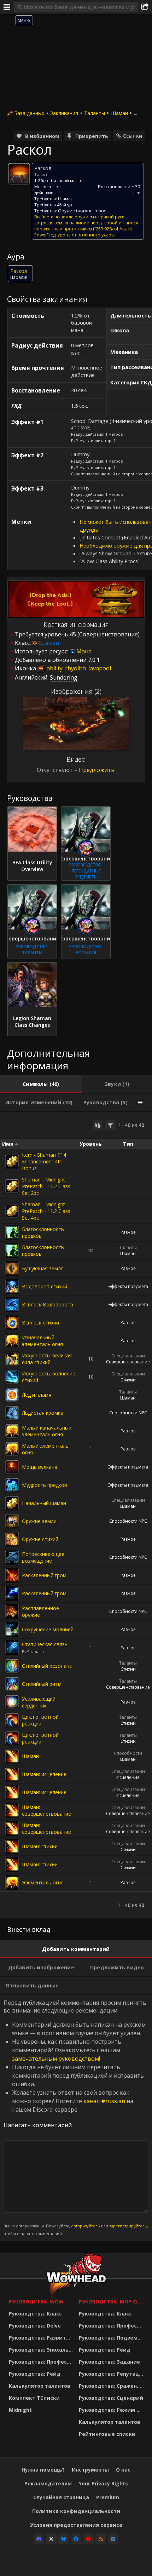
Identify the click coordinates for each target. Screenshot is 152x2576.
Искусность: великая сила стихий (47, 1359)
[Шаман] (12, 1756)
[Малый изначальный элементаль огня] (12, 1431)
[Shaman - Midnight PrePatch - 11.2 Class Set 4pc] (12, 1211)
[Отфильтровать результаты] (110, 1125)
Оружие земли (39, 1521)
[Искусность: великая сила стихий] (12, 1359)
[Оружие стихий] (12, 1539)
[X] (51, 2539)
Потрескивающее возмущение (43, 1557)
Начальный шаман (44, 1503)
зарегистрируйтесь (128, 2226)
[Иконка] (19, 174)
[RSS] (101, 2539)
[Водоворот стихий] (12, 1287)
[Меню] (7, 7)
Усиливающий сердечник (39, 1702)
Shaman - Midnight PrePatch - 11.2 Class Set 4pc (46, 1211)
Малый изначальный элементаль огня (47, 1431)
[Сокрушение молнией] (12, 1630)
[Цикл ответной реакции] (12, 1720)
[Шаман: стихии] (12, 1847)
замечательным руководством (55, 2059)
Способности (128, 1753)
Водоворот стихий (45, 1286)
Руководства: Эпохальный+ (42, 2350)
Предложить (97, 770)
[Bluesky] (64, 2539)
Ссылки (133, 136)
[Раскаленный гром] (12, 1575)
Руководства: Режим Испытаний (112, 2410)
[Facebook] (76, 2539)
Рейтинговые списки (107, 2434)
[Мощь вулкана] (12, 1467)
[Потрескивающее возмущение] (12, 1557)
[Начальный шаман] (12, 1503)
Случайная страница (61, 2497)
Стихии (128, 1380)
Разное (128, 1232)
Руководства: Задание (109, 2362)
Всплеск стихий (40, 1323)
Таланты (95, 113)
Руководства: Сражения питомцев (112, 2386)
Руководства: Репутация (112, 2374)
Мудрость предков (45, 1485)
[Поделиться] (145, 7)
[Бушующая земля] (12, 1269)
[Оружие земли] (12, 1521)
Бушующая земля (43, 1268)
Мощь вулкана (40, 1467)
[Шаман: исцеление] (12, 1774)
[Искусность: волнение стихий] (12, 1377)
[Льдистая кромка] (12, 1413)
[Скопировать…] (98, 1125)
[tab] (41, 1084)
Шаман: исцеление (44, 1774)
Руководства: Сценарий (111, 2398)
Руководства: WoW (36, 2302)
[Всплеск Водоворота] (12, 1305)
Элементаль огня (43, 1882)
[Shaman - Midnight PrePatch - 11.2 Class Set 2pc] (12, 1186)
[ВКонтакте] (113, 2539)
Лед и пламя (37, 1395)
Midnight (20, 2410)
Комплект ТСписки (34, 2398)
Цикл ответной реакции (40, 1720)
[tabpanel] (76, 1515)
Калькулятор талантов (40, 2386)
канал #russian (104, 2101)
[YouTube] (88, 2539)
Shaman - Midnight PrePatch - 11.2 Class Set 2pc (46, 1186)
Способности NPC (128, 1413)
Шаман (119, 113)
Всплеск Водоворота (48, 1304)
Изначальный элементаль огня (42, 1341)
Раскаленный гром (44, 1575)
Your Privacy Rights (103, 2483)
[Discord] (39, 2539)
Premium (108, 2497)
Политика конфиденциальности (76, 2511)
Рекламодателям (48, 2483)
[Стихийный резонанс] (12, 1666)
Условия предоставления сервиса (76, 2525)
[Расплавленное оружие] (12, 1612)
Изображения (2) (76, 691)
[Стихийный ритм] (12, 1684)
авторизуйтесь (86, 2226)
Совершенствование (128, 1362)
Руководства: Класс (35, 2314)
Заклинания (64, 113)
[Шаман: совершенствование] (12, 1810)
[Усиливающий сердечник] (12, 1702)
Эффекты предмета (128, 1286)
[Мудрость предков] (12, 1485)
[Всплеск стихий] (12, 1323)
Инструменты (90, 2470)
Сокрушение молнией (48, 1629)
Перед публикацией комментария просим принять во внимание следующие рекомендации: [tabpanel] (76, 2117)
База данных (29, 113)
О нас (123, 2470)
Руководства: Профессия (42, 2362)
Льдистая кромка (43, 1413)
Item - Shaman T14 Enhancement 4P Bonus (44, 1161)
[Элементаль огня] (12, 1883)
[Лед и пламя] (12, 1395)
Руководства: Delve (35, 2326)
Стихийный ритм (42, 1684)
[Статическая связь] (12, 1648)
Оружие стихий (40, 1539)
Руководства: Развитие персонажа (42, 2338)
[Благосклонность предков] (12, 1232)
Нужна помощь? (43, 2470)
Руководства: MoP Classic (112, 2302)
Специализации (128, 1356)
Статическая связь (45, 1644)
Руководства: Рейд (35, 2374)
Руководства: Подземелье (112, 2338)
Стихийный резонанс (47, 1666)
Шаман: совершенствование (46, 1810)
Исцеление (128, 1777)
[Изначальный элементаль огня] (12, 1341)
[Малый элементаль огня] (12, 1449)
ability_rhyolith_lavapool (78, 668)
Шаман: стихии (40, 1846)
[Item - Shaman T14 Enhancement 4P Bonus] (12, 1161)
